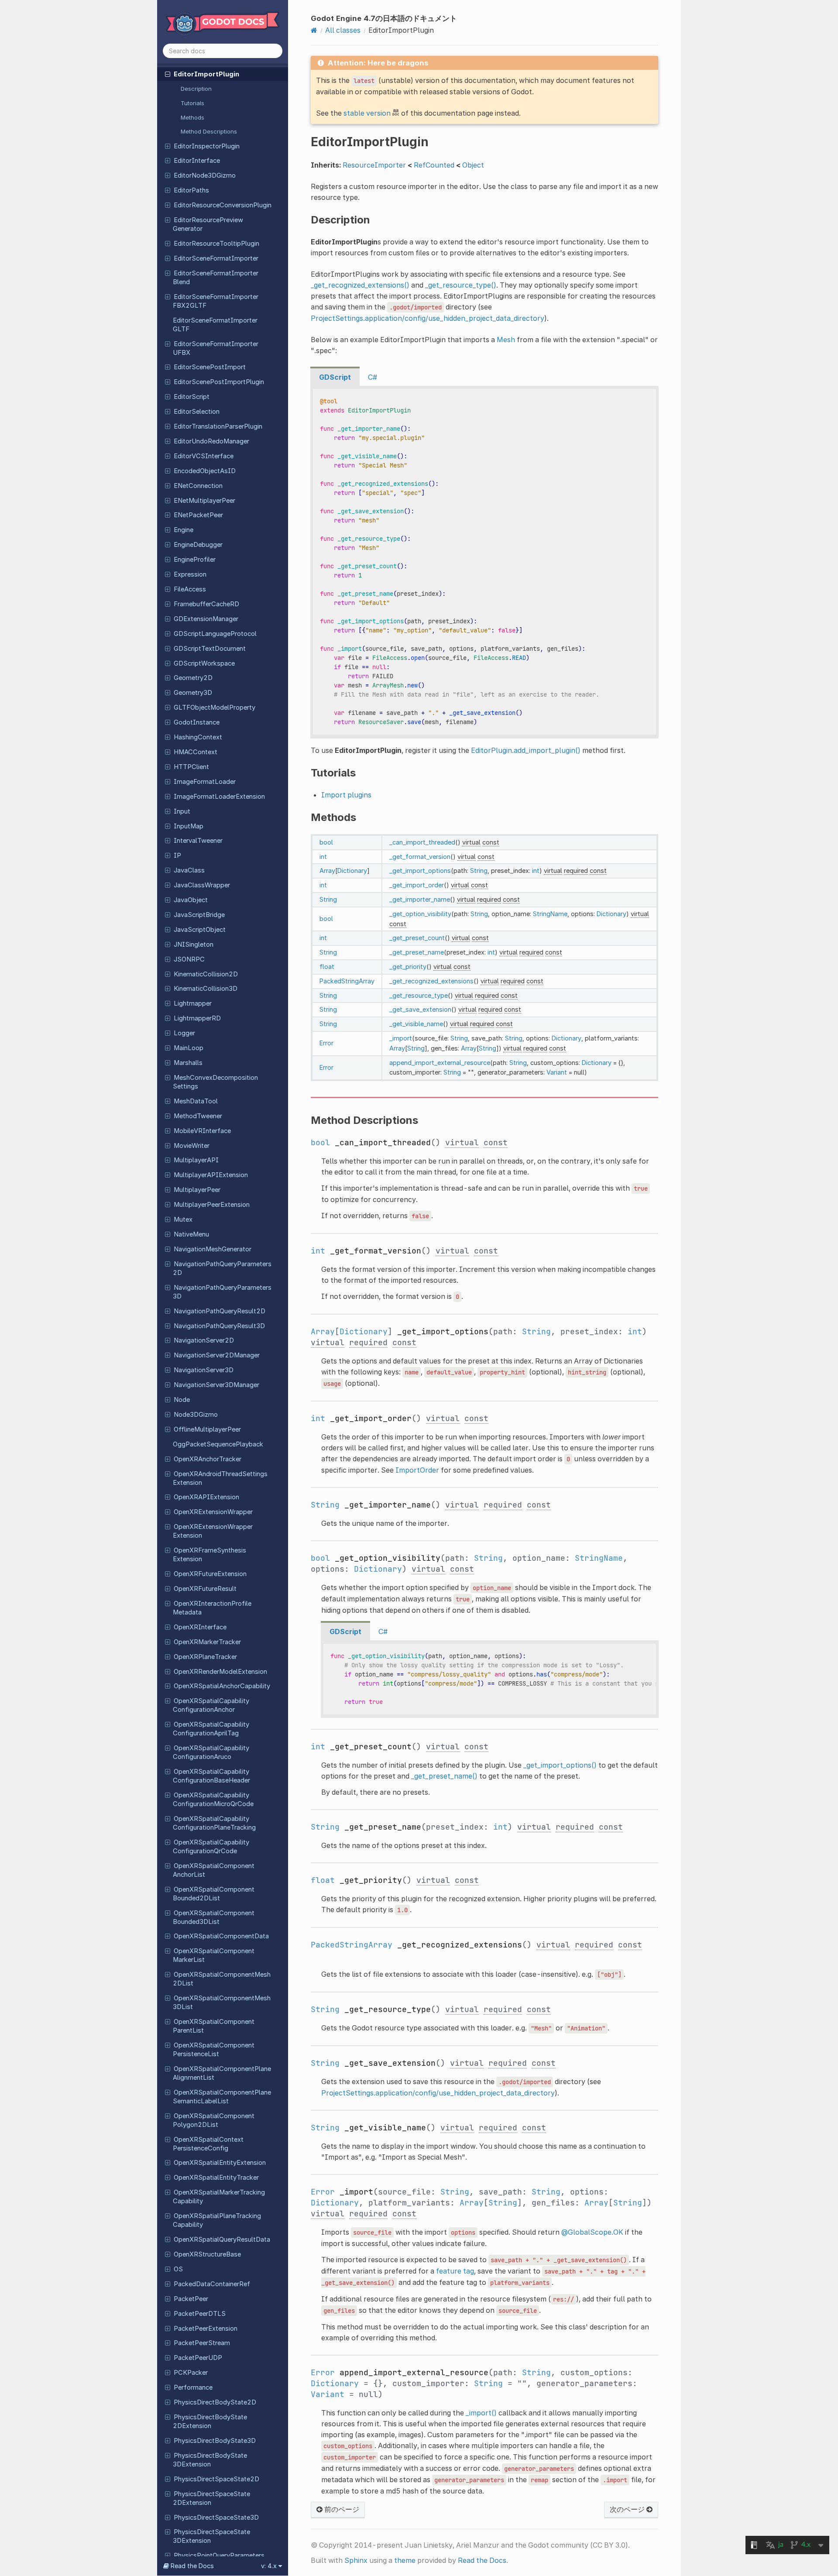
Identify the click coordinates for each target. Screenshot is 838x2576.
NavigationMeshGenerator (213, 1249)
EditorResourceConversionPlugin (223, 205)
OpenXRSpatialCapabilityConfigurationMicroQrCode (213, 1800)
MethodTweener (198, 1116)
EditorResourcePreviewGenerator (208, 224)
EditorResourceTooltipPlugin (216, 244)
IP (177, 855)
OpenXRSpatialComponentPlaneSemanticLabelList (222, 2097)
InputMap (189, 826)
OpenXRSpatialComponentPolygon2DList (214, 2120)
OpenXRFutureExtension (210, 1574)
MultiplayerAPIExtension (211, 1175)
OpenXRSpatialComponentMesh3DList (222, 2002)
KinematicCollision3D (206, 989)
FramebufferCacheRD (206, 604)
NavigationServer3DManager (216, 1385)
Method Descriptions (209, 131)
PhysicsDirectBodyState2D (215, 2402)
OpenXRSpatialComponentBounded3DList (214, 1917)
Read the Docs (482, 2560)
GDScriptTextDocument (210, 649)
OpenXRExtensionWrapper (213, 1512)
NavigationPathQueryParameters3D (222, 1292)
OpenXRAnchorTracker (208, 1459)
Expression (190, 574)
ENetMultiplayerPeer (204, 501)
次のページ (628, 2509)
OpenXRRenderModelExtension (220, 1672)
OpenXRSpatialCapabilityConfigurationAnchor (211, 1705)
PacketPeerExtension (206, 2329)
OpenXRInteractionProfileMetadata (212, 1608)
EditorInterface (197, 161)
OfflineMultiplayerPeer (207, 1429)
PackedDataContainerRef (212, 2284)
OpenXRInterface (200, 1627)
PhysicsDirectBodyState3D (215, 2441)
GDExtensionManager (206, 619)
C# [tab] (373, 377)
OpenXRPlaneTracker (205, 1657)
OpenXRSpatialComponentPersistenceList (214, 2050)
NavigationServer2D (204, 1340)
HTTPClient (191, 767)
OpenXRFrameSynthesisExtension (209, 1555)
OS (178, 2269)
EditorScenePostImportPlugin (219, 382)
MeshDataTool (196, 1101)
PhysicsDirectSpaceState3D (216, 2518)
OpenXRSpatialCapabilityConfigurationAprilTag (211, 1729)
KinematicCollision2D (206, 974)
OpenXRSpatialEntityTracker (216, 2178)
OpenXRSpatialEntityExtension (220, 2163)
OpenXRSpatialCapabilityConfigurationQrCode (211, 1847)
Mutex (183, 1219)
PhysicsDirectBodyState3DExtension (210, 2460)
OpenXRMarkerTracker (207, 1642)
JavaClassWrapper (202, 885)
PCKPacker (191, 2373)
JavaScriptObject (200, 930)
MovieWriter (192, 1146)
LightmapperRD (197, 1018)
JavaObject (191, 900)
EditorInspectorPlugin (207, 146)
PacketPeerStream (202, 2343)
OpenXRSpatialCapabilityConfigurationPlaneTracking (214, 1823)
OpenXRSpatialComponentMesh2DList (222, 1979)
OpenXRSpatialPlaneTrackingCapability (217, 2220)
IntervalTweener (198, 841)
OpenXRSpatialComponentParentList (214, 2026)
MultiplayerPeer (197, 1190)
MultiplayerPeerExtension (212, 1205)
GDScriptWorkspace (204, 663)
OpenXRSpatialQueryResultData (222, 2239)
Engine (184, 530)
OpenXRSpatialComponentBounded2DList (214, 1894)
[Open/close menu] (168, 74)
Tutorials (192, 103)
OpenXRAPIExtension (206, 1497)
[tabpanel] (484, 562)
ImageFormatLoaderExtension (219, 797)
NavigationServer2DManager (217, 1355)
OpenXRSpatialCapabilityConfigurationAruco (211, 1752)
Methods (192, 117)
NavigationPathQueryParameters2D (222, 1268)
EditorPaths (191, 190)
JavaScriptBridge (199, 915)
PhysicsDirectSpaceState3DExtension (211, 2536)
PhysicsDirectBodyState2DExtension (210, 2421)
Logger (184, 1033)
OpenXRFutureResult (205, 1589)
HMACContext (196, 752)
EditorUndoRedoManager (211, 441)
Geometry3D (193, 693)
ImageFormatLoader (205, 782)
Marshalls (188, 1063)
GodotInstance (197, 722)
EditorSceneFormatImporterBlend (216, 278)
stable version (367, 113)
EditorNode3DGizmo (205, 175)
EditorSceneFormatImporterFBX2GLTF (216, 301)
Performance (193, 2387)
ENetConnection (198, 486)
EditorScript (192, 397)
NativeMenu (191, 1234)
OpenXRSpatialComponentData (221, 1936)
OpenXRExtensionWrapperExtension (213, 1531)
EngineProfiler (195, 560)
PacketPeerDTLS (200, 2314)
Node (182, 1400)
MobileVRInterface (202, 1131)
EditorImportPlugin (206, 74)
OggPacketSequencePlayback (218, 1444)
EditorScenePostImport (210, 367)
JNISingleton (194, 945)
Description (196, 89)
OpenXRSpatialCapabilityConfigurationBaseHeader (211, 1776)
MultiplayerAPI (196, 1160)
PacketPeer (191, 2299)
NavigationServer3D (204, 1370)
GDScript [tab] (335, 377)
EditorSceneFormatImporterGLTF (215, 325)
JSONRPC (189, 959)
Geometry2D (193, 678)
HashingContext (198, 737)
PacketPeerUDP (198, 2358)
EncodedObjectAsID (205, 471)
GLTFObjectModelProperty (215, 708)
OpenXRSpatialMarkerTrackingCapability (219, 2197)
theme (405, 2560)
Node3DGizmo (196, 1415)
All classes (343, 30)
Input (182, 811)
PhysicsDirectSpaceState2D (216, 2479)
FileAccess (190, 589)
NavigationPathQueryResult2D (220, 1311)
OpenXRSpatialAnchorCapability (222, 1686)
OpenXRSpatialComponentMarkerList (214, 1955)
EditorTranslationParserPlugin (218, 426)
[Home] (314, 30)
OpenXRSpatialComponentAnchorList (214, 1870)
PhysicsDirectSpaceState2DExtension (211, 2498)
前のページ (341, 2509)
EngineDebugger (198, 545)
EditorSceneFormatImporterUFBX (216, 348)
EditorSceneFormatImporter (216, 258)
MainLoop (189, 1048)
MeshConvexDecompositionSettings (215, 1082)
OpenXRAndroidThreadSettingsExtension (220, 1478)
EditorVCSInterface (204, 456)
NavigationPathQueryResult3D (219, 1326)
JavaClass (189, 870)
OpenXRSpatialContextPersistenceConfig (208, 2144)
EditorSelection (197, 412)
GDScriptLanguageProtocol (215, 634)
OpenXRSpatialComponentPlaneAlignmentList (222, 2073)
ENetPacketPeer (198, 515)
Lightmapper (193, 1003)
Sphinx (356, 2560)
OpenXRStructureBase (207, 2254)
